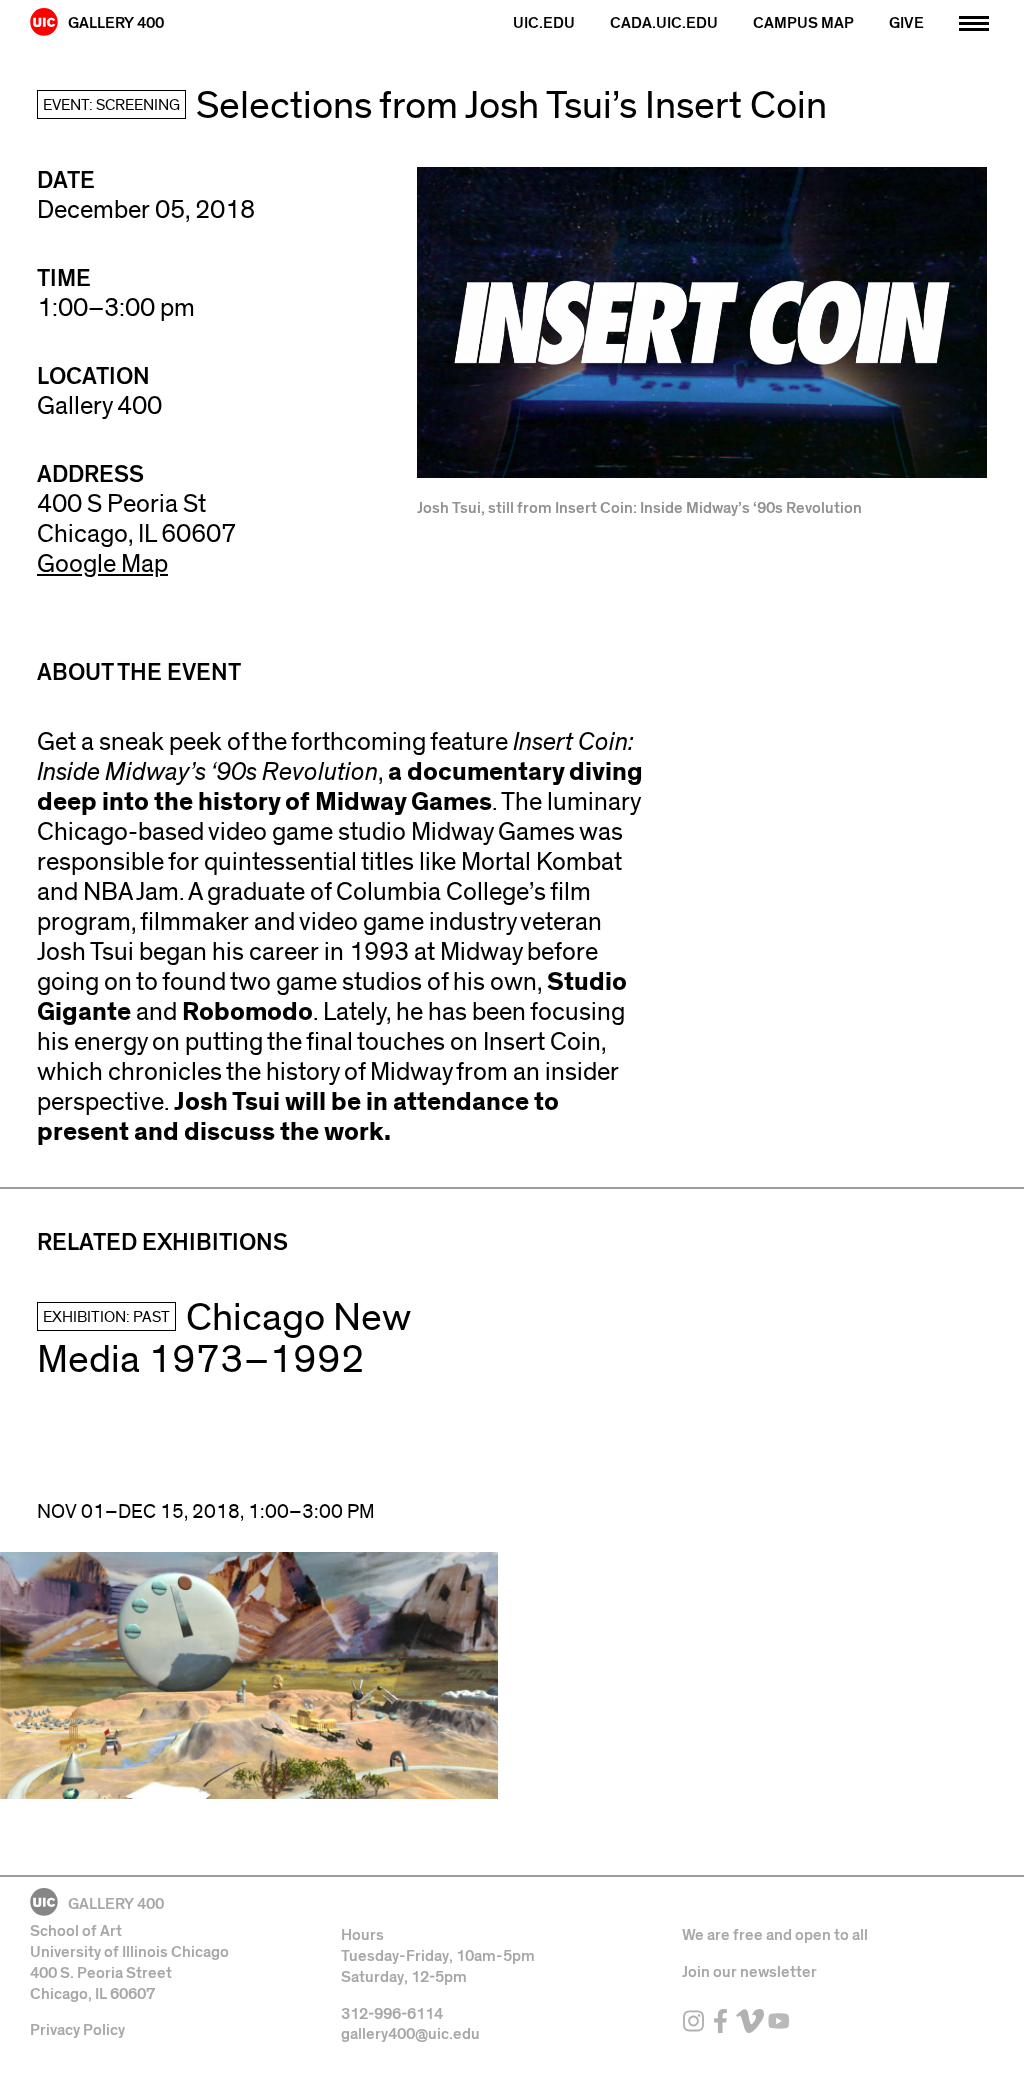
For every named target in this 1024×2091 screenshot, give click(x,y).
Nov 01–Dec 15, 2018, (206, 1512)
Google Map (102, 564)
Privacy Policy (77, 2030)
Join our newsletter (749, 1972)
